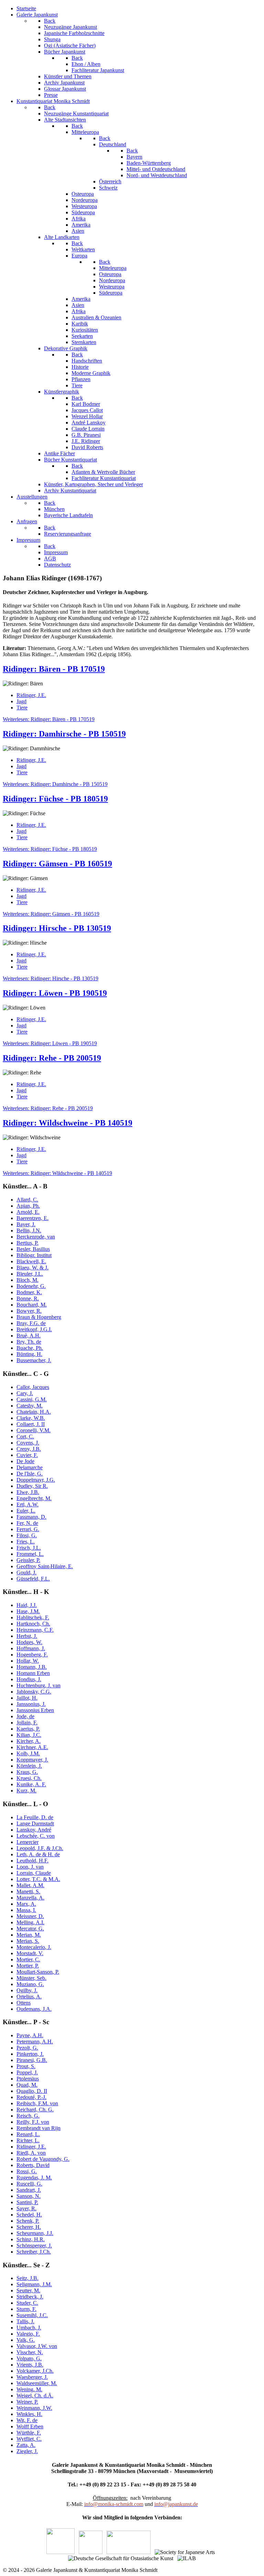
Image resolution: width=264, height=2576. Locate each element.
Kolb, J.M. (28, 1753)
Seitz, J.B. (27, 2278)
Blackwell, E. (31, 1261)
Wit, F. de (27, 2420)
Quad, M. (27, 2085)
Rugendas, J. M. (34, 2178)
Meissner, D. (30, 1916)
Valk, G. (26, 2340)
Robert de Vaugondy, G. (43, 2159)
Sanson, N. (29, 2196)
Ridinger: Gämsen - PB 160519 (57, 864)
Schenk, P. (28, 2221)
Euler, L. (26, 1511)
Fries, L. (26, 1542)
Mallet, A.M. (30, 1885)
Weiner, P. (27, 2402)
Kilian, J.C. (29, 1735)
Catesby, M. (30, 1406)
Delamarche (30, 1467)
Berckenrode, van (36, 1237)
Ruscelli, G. (29, 2184)
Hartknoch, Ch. (33, 1624)
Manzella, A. (30, 1898)
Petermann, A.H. (35, 2042)
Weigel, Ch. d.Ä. (35, 2396)
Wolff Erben (30, 2426)
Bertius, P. (27, 1243)
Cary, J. (25, 1393)
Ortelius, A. (29, 1997)
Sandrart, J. (29, 2190)
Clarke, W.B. (31, 1418)
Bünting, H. (29, 1354)
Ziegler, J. (27, 2451)
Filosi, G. (27, 1535)
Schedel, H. (29, 2215)
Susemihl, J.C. (32, 2315)
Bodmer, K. (29, 1292)
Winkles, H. (29, 2414)
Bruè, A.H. (29, 1336)
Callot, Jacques (33, 1387)
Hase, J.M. (28, 1611)
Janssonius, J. (31, 1704)
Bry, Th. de (29, 1342)
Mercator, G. (30, 1929)
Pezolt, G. (27, 2048)
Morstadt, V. (30, 1953)
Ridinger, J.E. (31, 695)
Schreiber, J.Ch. (34, 2252)
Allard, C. (27, 1200)
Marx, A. (26, 1904)
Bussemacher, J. (34, 1360)
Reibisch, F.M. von (37, 2103)
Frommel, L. (30, 1554)
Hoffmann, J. (31, 1648)
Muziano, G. (30, 1984)
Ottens (24, 2003)
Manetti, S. (28, 1891)
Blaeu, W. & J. (32, 1268)
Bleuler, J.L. (30, 1274)
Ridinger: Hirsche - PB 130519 (57, 928)
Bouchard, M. (32, 1305)
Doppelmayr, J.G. (36, 1480)
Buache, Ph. (30, 1348)
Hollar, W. (28, 1661)
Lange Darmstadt (35, 1823)
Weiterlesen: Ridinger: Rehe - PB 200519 (48, 1108)
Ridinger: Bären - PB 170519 (54, 669)
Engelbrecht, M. (34, 1498)
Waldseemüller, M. (37, 2383)
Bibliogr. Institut (34, 1255)
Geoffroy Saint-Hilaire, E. (45, 1566)
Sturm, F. (26, 2309)
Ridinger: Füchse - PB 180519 (55, 799)
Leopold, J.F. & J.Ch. (40, 1848)
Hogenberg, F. (32, 1655)
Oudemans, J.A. (34, 2009)
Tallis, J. (25, 2321)
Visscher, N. (30, 2352)
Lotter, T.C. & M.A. (38, 1879)
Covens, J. (28, 1443)
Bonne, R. (28, 1298)
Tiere (22, 708)
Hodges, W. (29, 1642)
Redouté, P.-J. (31, 2097)
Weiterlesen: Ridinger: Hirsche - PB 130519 (51, 978)
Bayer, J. (26, 1224)
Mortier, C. (28, 1959)
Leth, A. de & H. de (38, 1854)
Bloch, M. (27, 1280)
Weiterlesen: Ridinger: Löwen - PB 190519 (50, 1043)
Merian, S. (28, 1941)
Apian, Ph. (28, 1206)
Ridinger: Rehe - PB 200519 (52, 1058)
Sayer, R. (26, 2208)
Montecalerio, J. (34, 1947)
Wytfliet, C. (29, 2439)
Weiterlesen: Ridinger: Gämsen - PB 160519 (51, 914)
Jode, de (25, 1716)
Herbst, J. (27, 1636)
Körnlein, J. (29, 1766)
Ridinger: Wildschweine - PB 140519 (68, 1123)
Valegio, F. (28, 2334)
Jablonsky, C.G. (34, 1692)
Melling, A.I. (30, 1922)
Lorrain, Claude (34, 1873)
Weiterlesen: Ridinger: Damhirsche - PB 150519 (55, 784)
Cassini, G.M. (32, 1399)
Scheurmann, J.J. (35, 2233)
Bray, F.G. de (31, 1323)
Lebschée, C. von (36, 1836)
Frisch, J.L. (29, 1548)
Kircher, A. (29, 1741)
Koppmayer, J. (32, 1760)
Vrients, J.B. (30, 2365)
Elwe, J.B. (28, 1492)
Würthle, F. (29, 2433)
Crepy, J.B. (29, 1449)
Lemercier (27, 1842)
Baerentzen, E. (32, 1218)
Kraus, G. (27, 1772)
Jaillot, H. (27, 1698)
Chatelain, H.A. (34, 1412)
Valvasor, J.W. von (37, 2346)
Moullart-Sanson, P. (38, 1972)
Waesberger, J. (32, 2377)
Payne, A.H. (30, 2035)
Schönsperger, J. (34, 2246)
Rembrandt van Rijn (38, 2128)
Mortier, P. (28, 1966)
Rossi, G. (27, 2171)
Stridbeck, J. (30, 2297)
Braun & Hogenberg (39, 1317)
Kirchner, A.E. (32, 1747)
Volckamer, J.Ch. (35, 2371)
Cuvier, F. (27, 1455)
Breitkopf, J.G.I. (34, 1329)
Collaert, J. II (31, 1424)
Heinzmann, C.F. (35, 1630)
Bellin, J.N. (29, 1230)
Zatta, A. (26, 2445)
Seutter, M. (28, 2290)
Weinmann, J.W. (34, 2408)
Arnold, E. (28, 1212)
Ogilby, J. (27, 1990)
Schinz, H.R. (31, 2239)
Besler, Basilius (33, 1249)
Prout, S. (26, 2066)
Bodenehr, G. (31, 1286)
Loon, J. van (30, 1867)
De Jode (25, 1461)
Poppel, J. (27, 2072)
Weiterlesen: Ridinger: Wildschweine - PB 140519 (57, 1173)
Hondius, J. (29, 1679)
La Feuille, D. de (35, 1817)
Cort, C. (25, 1437)
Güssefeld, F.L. (33, 1579)
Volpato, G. (29, 2358)
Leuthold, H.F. (32, 1861)
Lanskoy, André (34, 1830)
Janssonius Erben (35, 1710)
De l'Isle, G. (30, 1474)
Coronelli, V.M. (34, 1430)
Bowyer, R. (29, 1311)
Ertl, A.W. (27, 1504)
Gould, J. (26, 1572)
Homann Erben (33, 1673)
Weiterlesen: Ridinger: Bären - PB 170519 (49, 719)
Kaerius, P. (28, 1729)
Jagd (21, 701)
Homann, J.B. (32, 1667)
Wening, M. (29, 2389)
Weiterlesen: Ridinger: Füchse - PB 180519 (50, 849)
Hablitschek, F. (33, 1617)
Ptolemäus (28, 2079)
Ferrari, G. (28, 1529)
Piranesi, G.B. (32, 2060)
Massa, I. (26, 1910)
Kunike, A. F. (31, 1784)
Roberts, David (33, 2165)
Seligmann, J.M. (34, 2284)
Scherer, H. (29, 2227)
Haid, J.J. (27, 1605)
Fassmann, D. (31, 1517)
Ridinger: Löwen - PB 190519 (55, 993)
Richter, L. (28, 2140)
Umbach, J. (29, 2328)
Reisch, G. (28, 2116)
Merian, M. (29, 1935)
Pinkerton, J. (30, 2054)
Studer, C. (27, 2303)
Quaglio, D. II (32, 2091)
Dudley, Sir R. (32, 1486)
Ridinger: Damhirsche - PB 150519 (64, 734)
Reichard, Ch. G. (35, 2110)
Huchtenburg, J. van (38, 1685)
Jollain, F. (27, 1723)
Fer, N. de (27, 1523)
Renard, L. (28, 2134)
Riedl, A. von (31, 2153)
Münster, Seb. (31, 1978)
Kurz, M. (26, 1791)
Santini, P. (27, 2202)
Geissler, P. (28, 1560)
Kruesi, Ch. (29, 1778)
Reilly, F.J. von (33, 2122)
